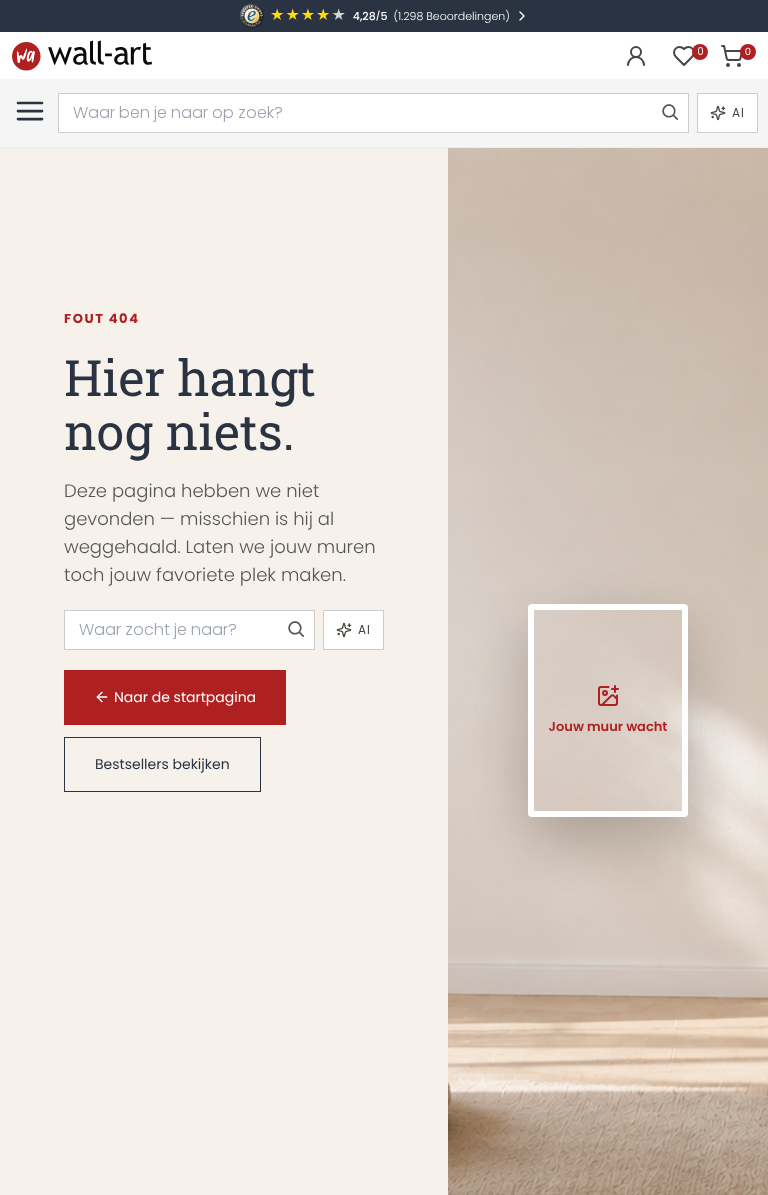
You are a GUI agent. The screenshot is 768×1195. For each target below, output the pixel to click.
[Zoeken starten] (669, 113)
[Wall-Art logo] (82, 55)
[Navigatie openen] (30, 111)
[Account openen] (636, 56)
